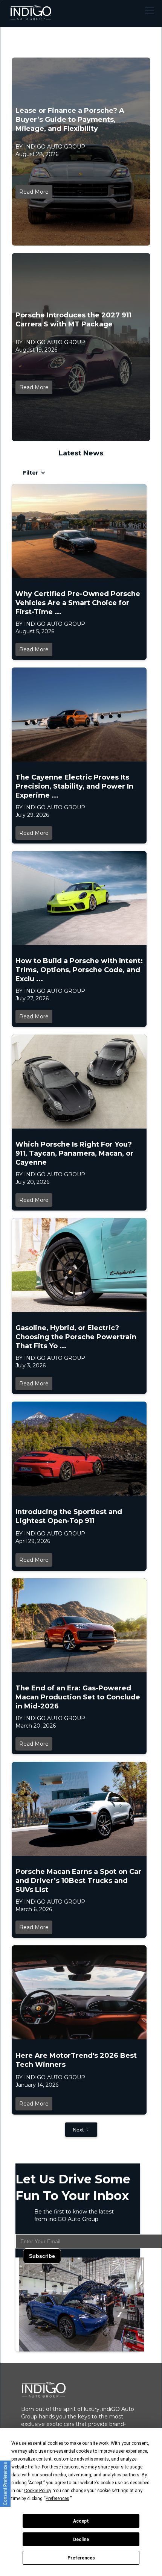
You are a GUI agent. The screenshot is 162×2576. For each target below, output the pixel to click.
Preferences (81, 2558)
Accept (81, 2521)
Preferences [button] (57, 2499)
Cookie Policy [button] (37, 2491)
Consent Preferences (5, 2484)
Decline (81, 2540)
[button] (148, 11)
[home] (31, 11)
